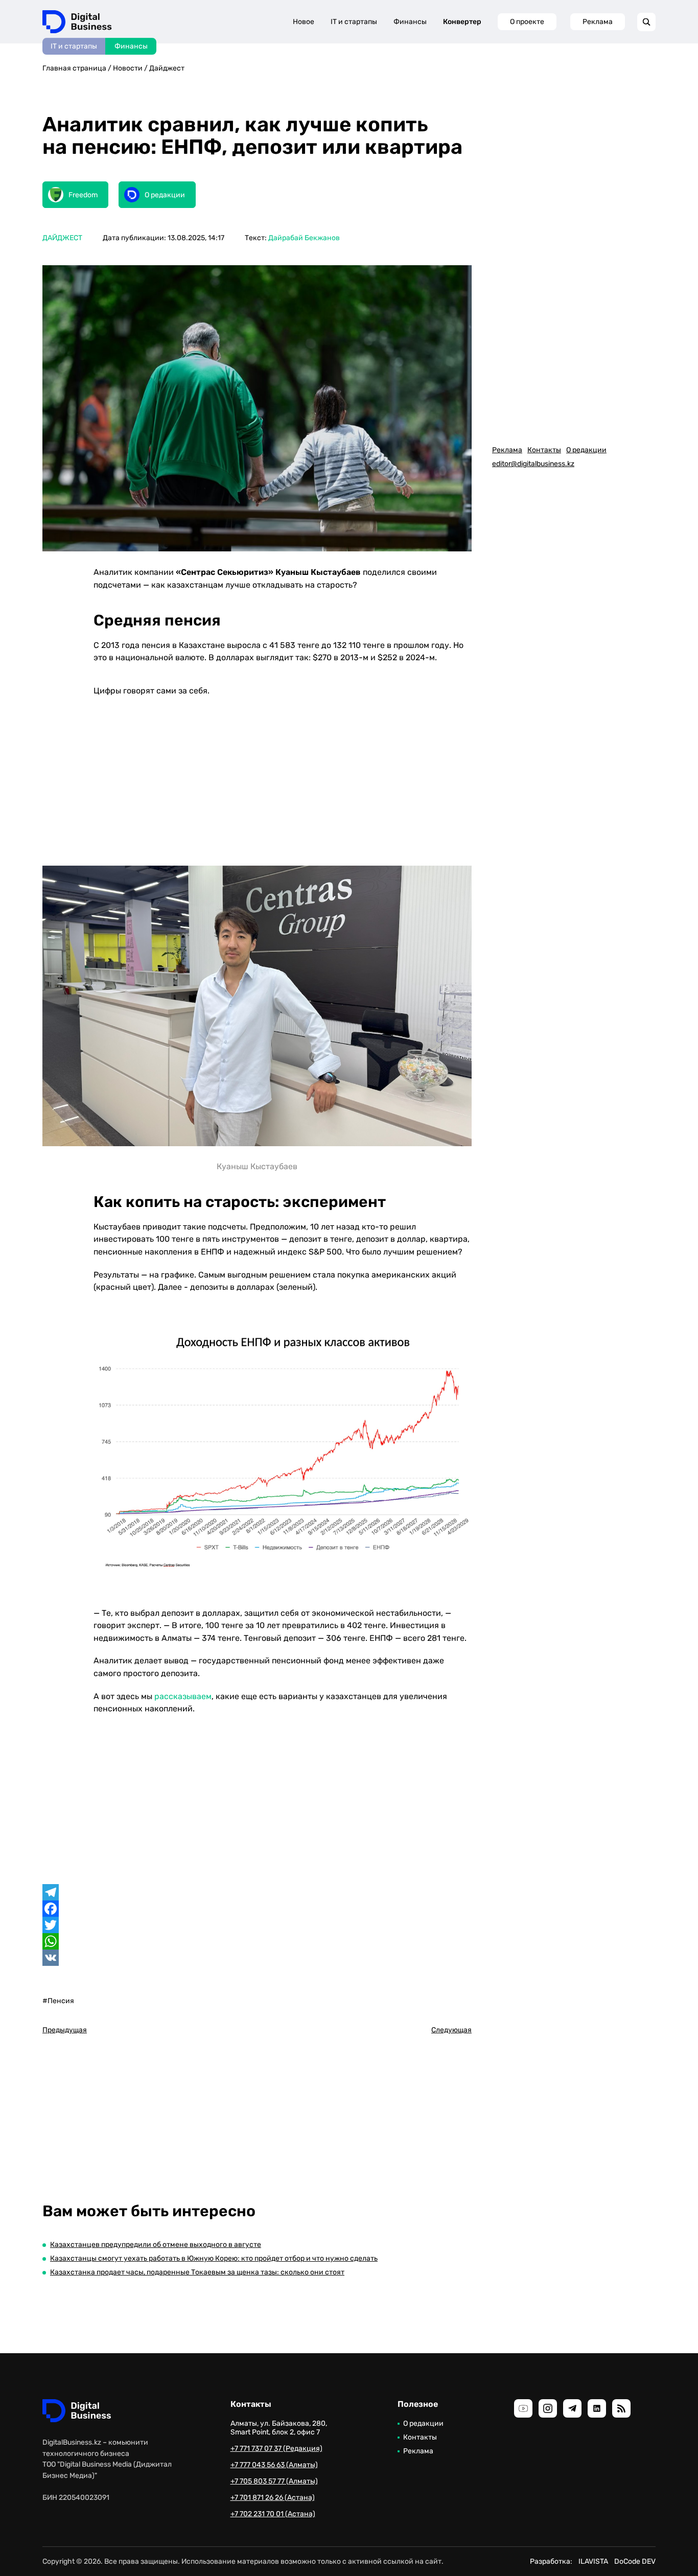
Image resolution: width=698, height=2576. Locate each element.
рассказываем (183, 1696)
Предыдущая (65, 2030)
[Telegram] (257, 1892)
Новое (304, 22)
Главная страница (74, 68)
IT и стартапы (74, 46)
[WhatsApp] (257, 1941)
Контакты (544, 450)
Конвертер (462, 22)
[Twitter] (257, 1925)
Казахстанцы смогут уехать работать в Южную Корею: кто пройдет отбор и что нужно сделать (214, 2258)
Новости (128, 68)
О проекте (527, 22)
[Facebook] (257, 1909)
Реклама (598, 22)
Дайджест (167, 68)
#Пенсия (58, 2001)
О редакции (586, 450)
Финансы (131, 46)
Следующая (451, 2030)
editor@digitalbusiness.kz (533, 464)
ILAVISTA (593, 2561)
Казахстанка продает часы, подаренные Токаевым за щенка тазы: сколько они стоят (197, 2272)
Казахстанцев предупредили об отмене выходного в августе (156, 2245)
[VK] (257, 1958)
